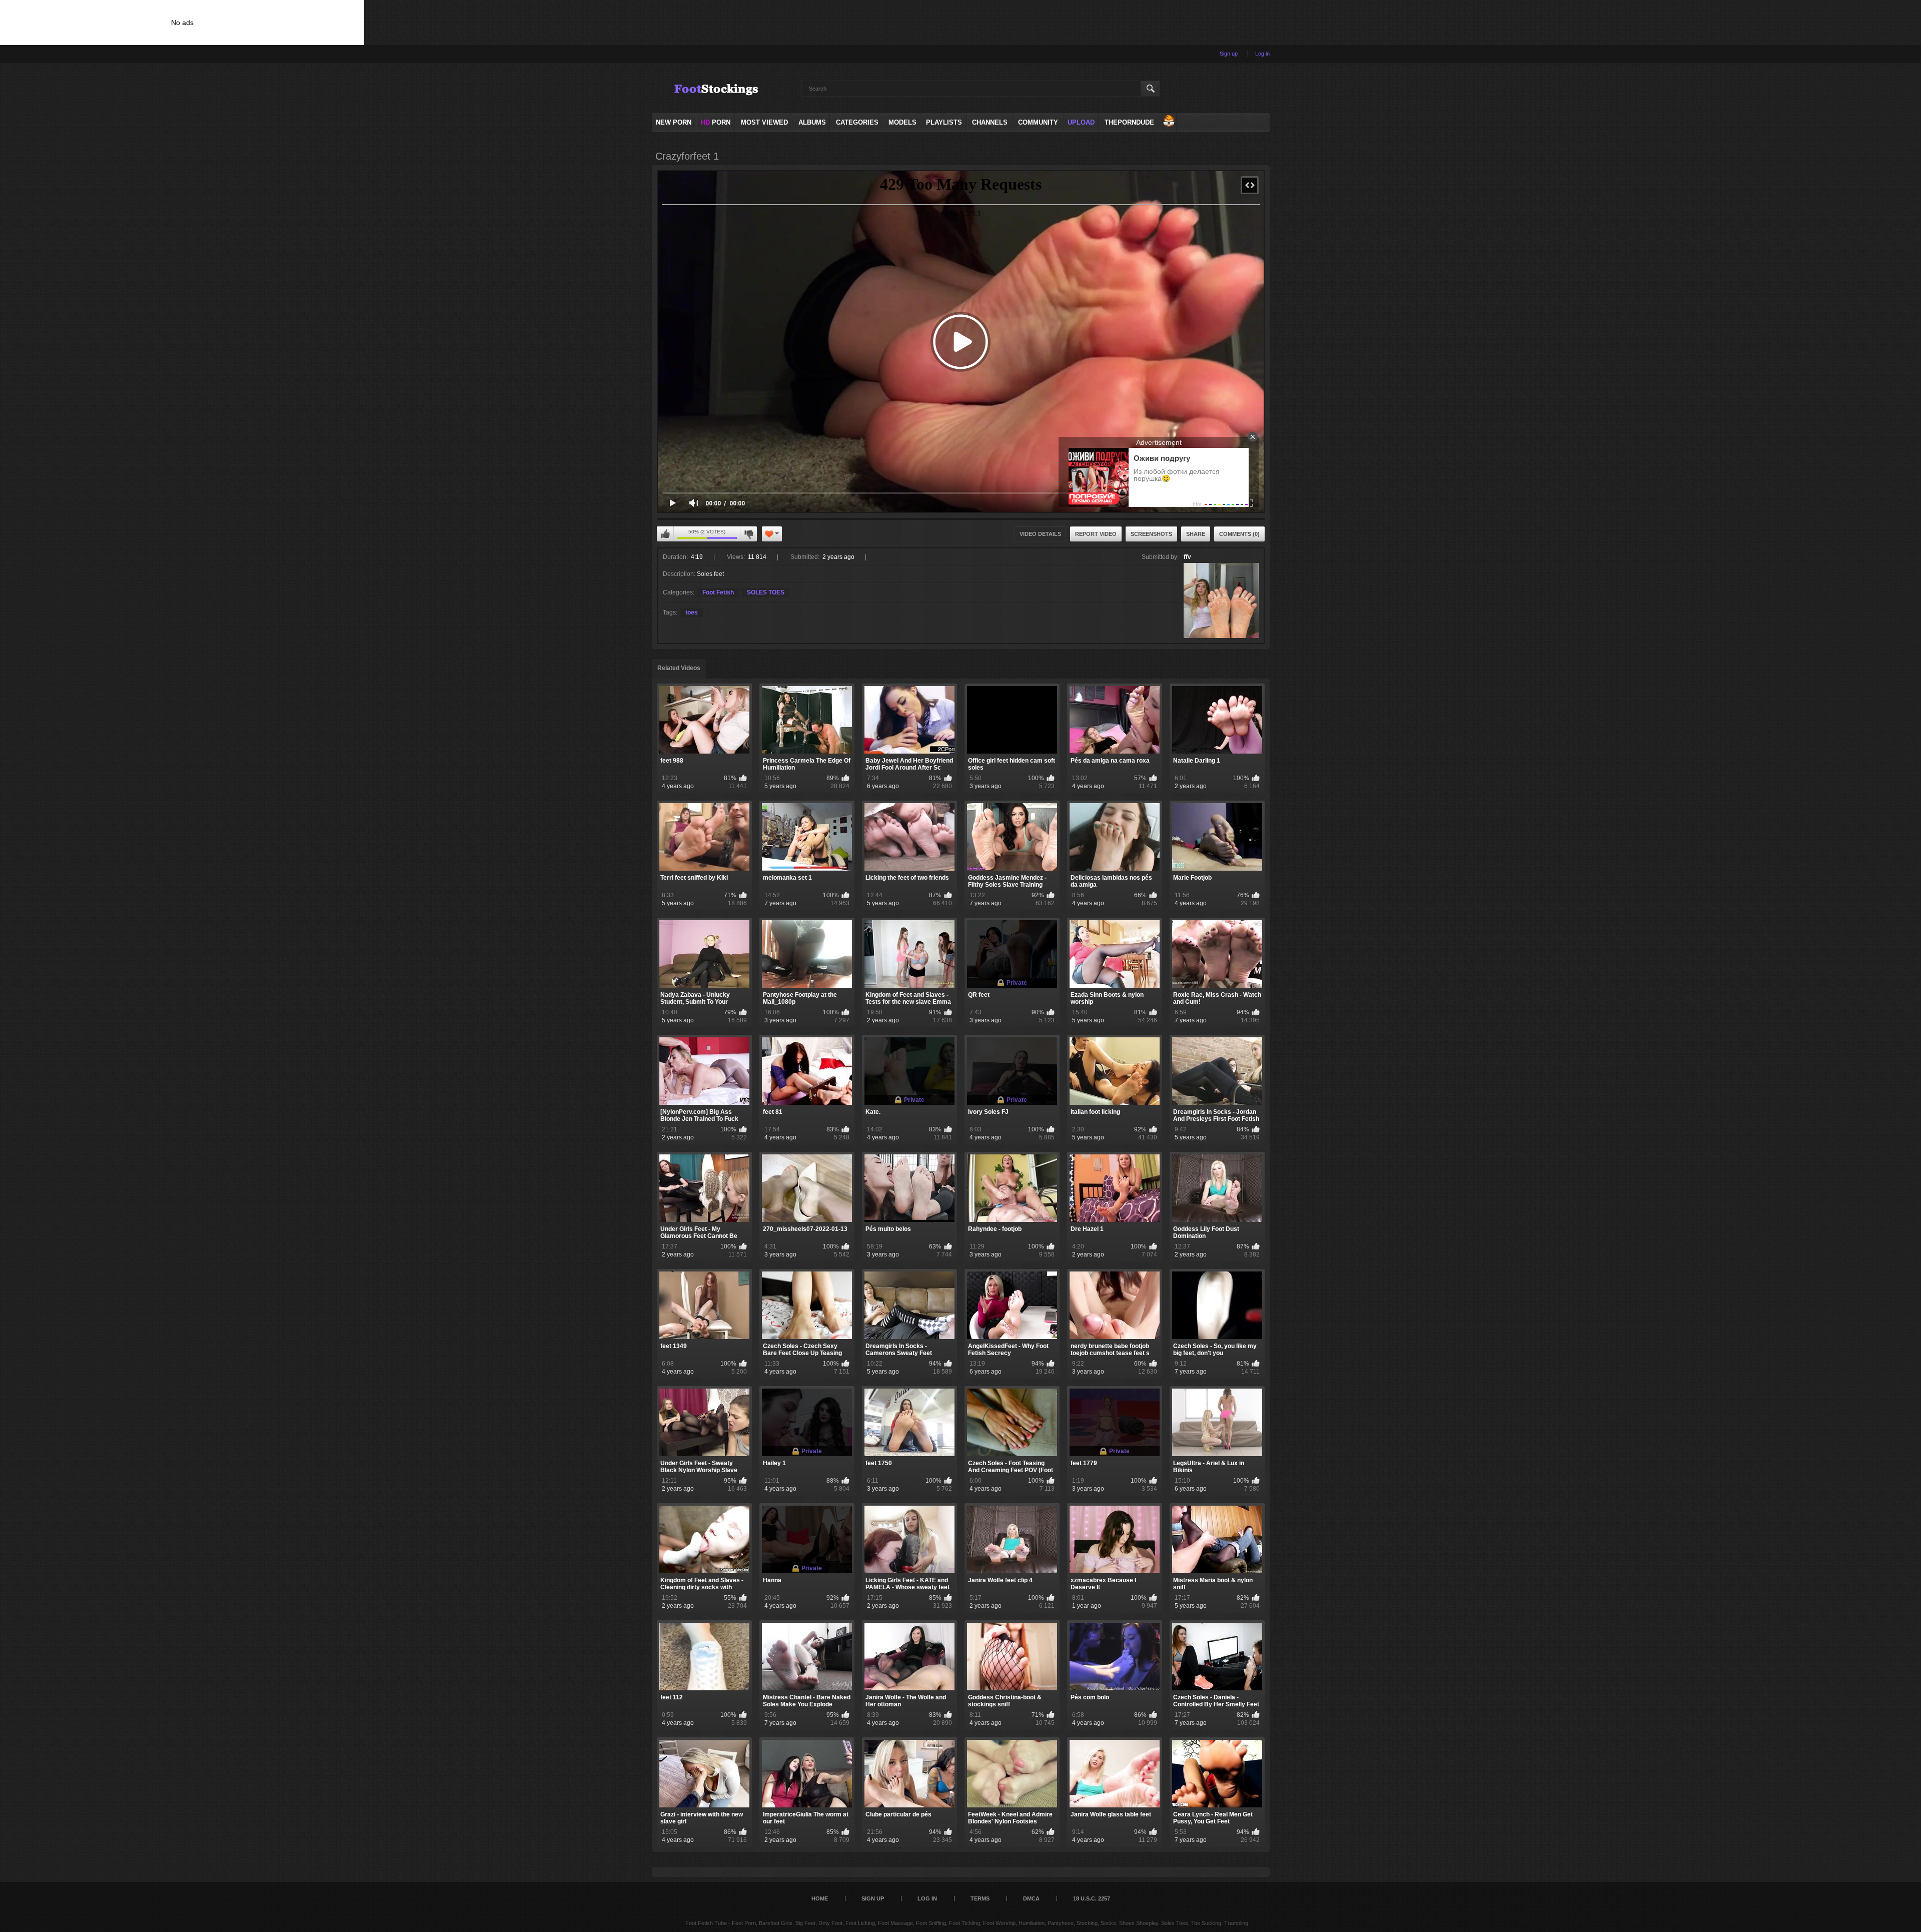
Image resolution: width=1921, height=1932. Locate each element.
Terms (980, 1898)
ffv (1187, 557)
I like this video (665, 534)
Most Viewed (764, 122)
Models (902, 122)
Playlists (944, 122)
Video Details (1040, 534)
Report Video (1096, 534)
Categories (857, 122)
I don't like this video (748, 534)
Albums (812, 122)
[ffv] (1221, 600)
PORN (716, 122)
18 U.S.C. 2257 (1092, 1898)
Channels (990, 122)
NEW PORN (674, 122)
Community (1038, 122)
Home (820, 1898)
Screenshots (1151, 534)
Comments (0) (1239, 534)
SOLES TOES (766, 592)
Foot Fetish (718, 592)
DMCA (1031, 1898)
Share (1196, 534)
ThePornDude (1129, 122)
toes (692, 612)
